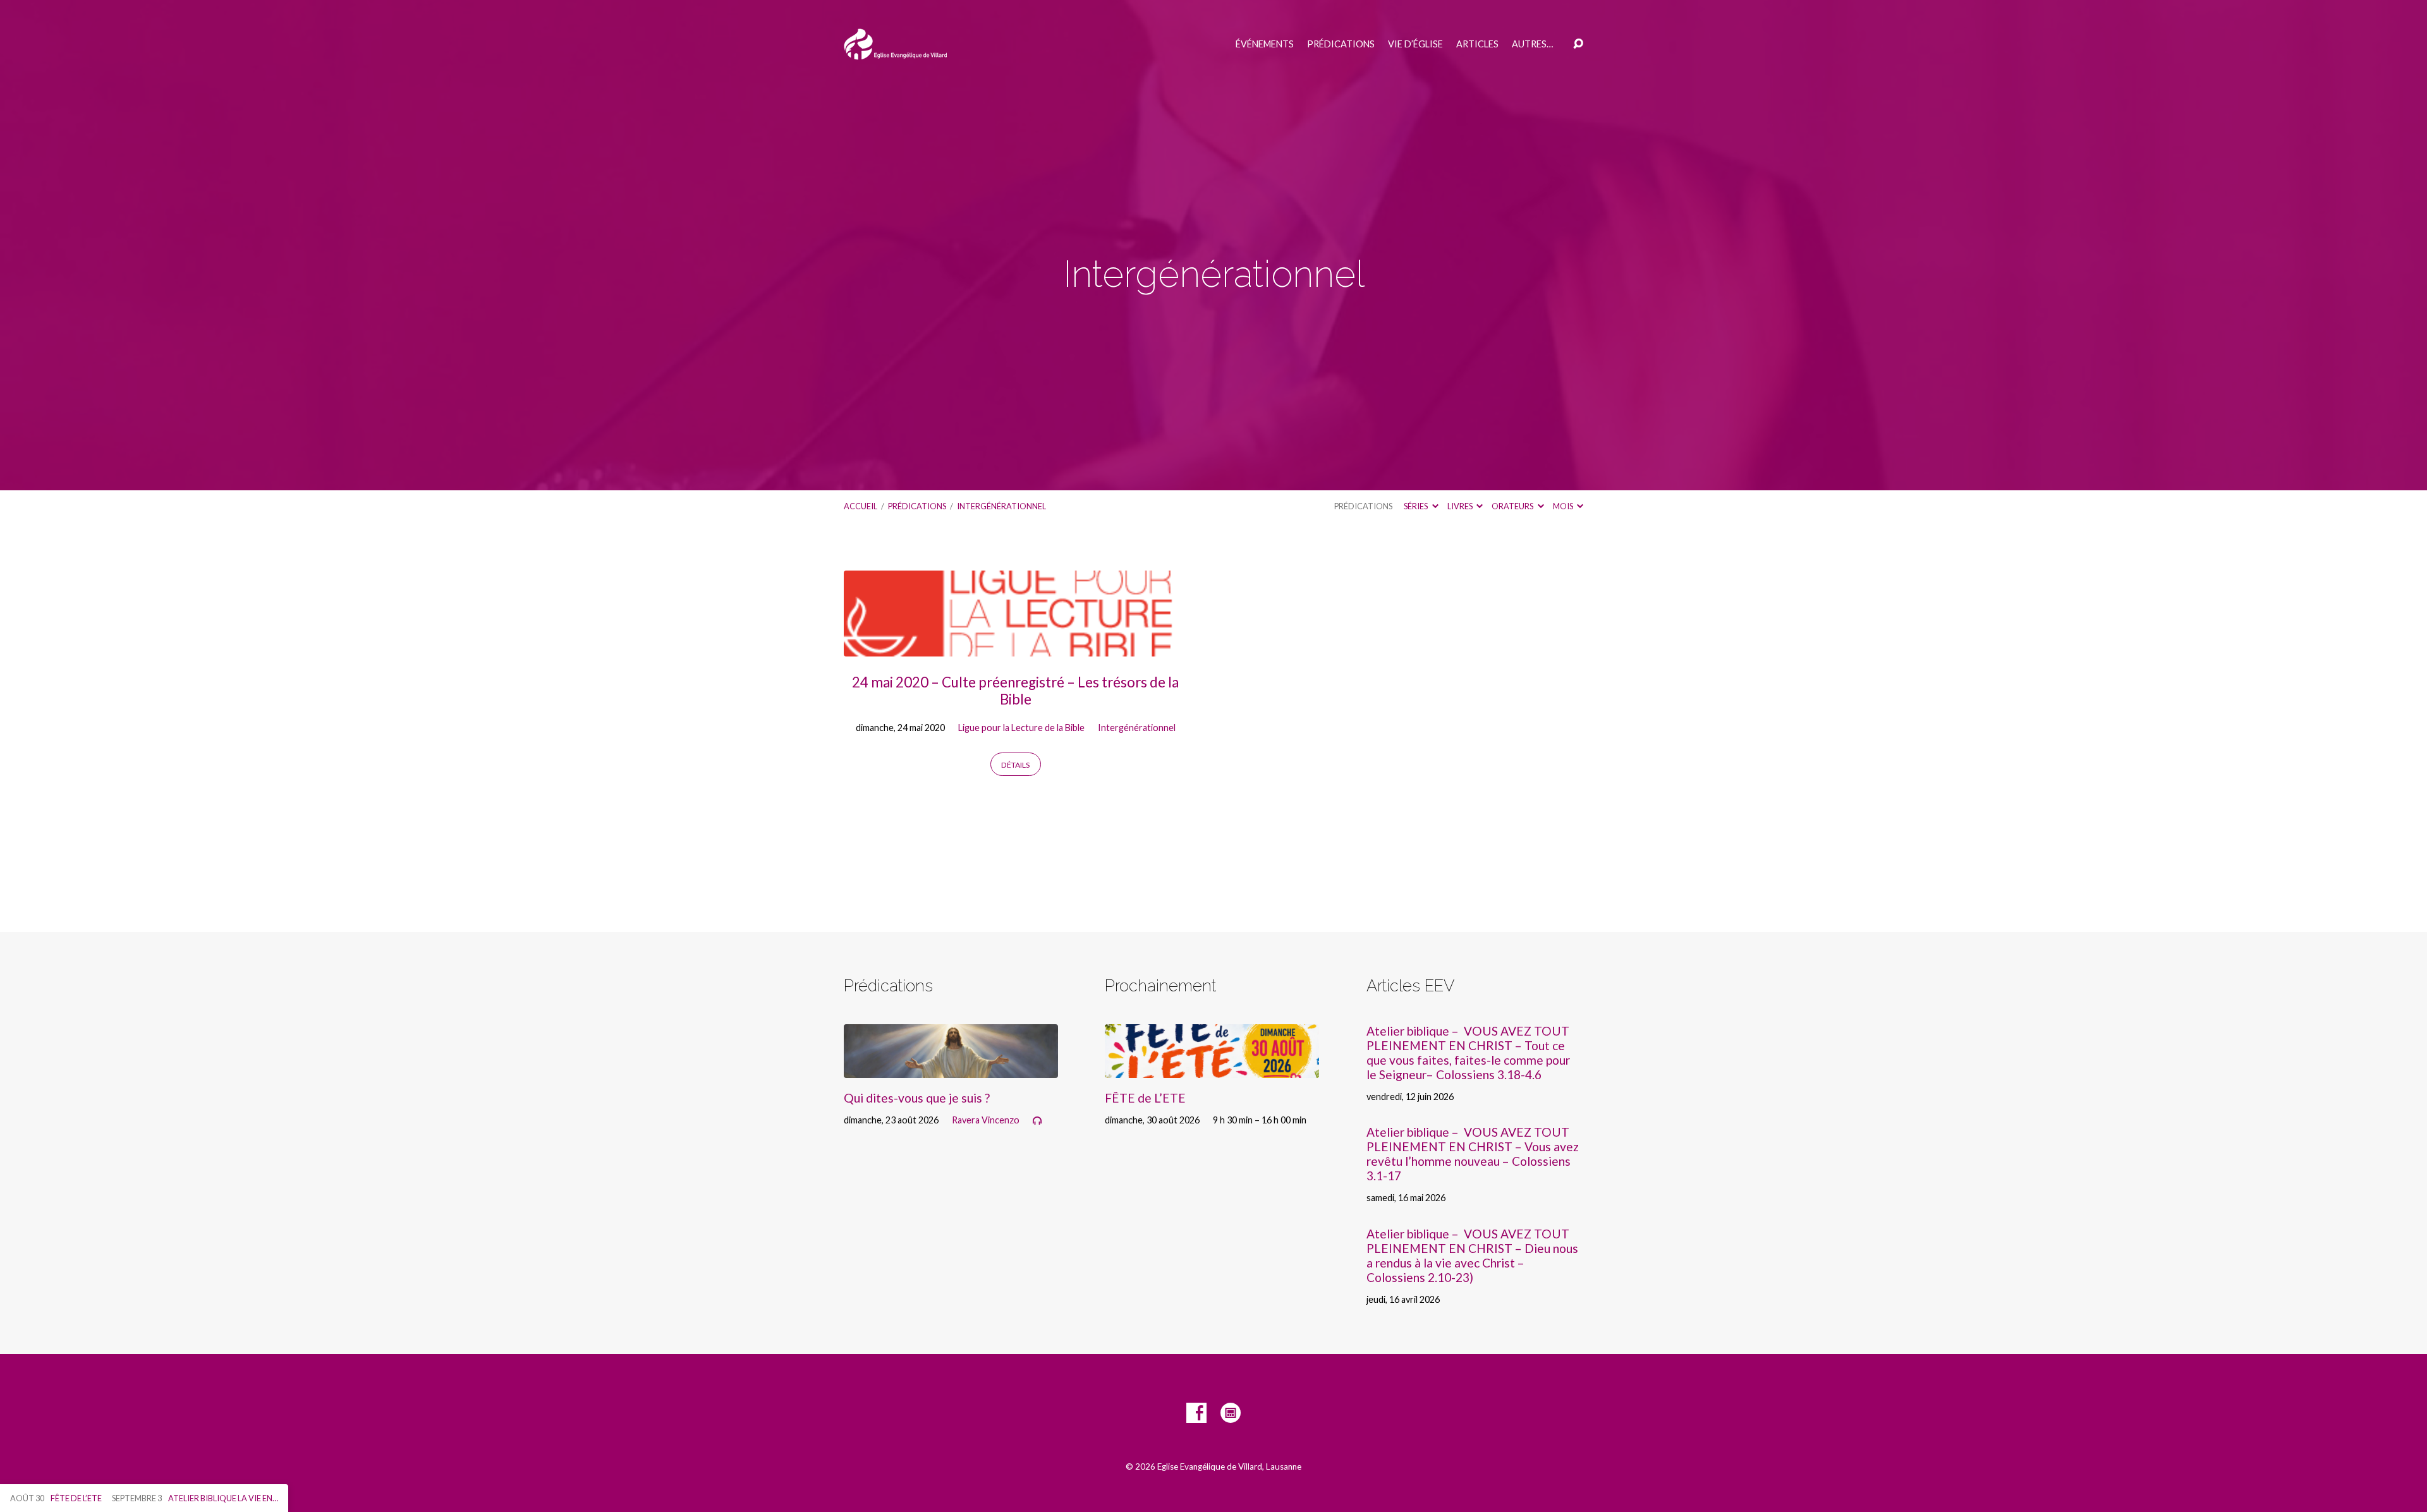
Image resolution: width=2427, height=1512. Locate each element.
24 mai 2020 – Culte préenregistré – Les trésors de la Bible (1015, 691)
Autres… (1532, 44)
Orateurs (1513, 506)
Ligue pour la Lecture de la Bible (1021, 728)
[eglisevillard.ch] (1231, 1413)
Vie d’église (1415, 44)
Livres (1461, 506)
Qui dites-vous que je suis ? (917, 1098)
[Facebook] (1196, 1413)
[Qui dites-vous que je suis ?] (951, 1068)
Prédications (1341, 44)
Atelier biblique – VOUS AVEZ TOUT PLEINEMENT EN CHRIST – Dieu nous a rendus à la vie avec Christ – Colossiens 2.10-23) (1472, 1255)
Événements (1265, 44)
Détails (1015, 765)
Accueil (861, 506)
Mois (1564, 506)
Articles (1477, 44)
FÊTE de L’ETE (1145, 1098)
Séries (1416, 506)
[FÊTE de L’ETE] (1212, 1068)
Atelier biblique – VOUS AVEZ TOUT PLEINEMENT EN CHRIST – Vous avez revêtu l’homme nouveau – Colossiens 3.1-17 (1473, 1154)
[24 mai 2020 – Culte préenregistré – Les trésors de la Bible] (1016, 647)
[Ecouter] (1037, 1121)
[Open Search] (1578, 44)
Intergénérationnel (1001, 506)
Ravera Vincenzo (986, 1120)
